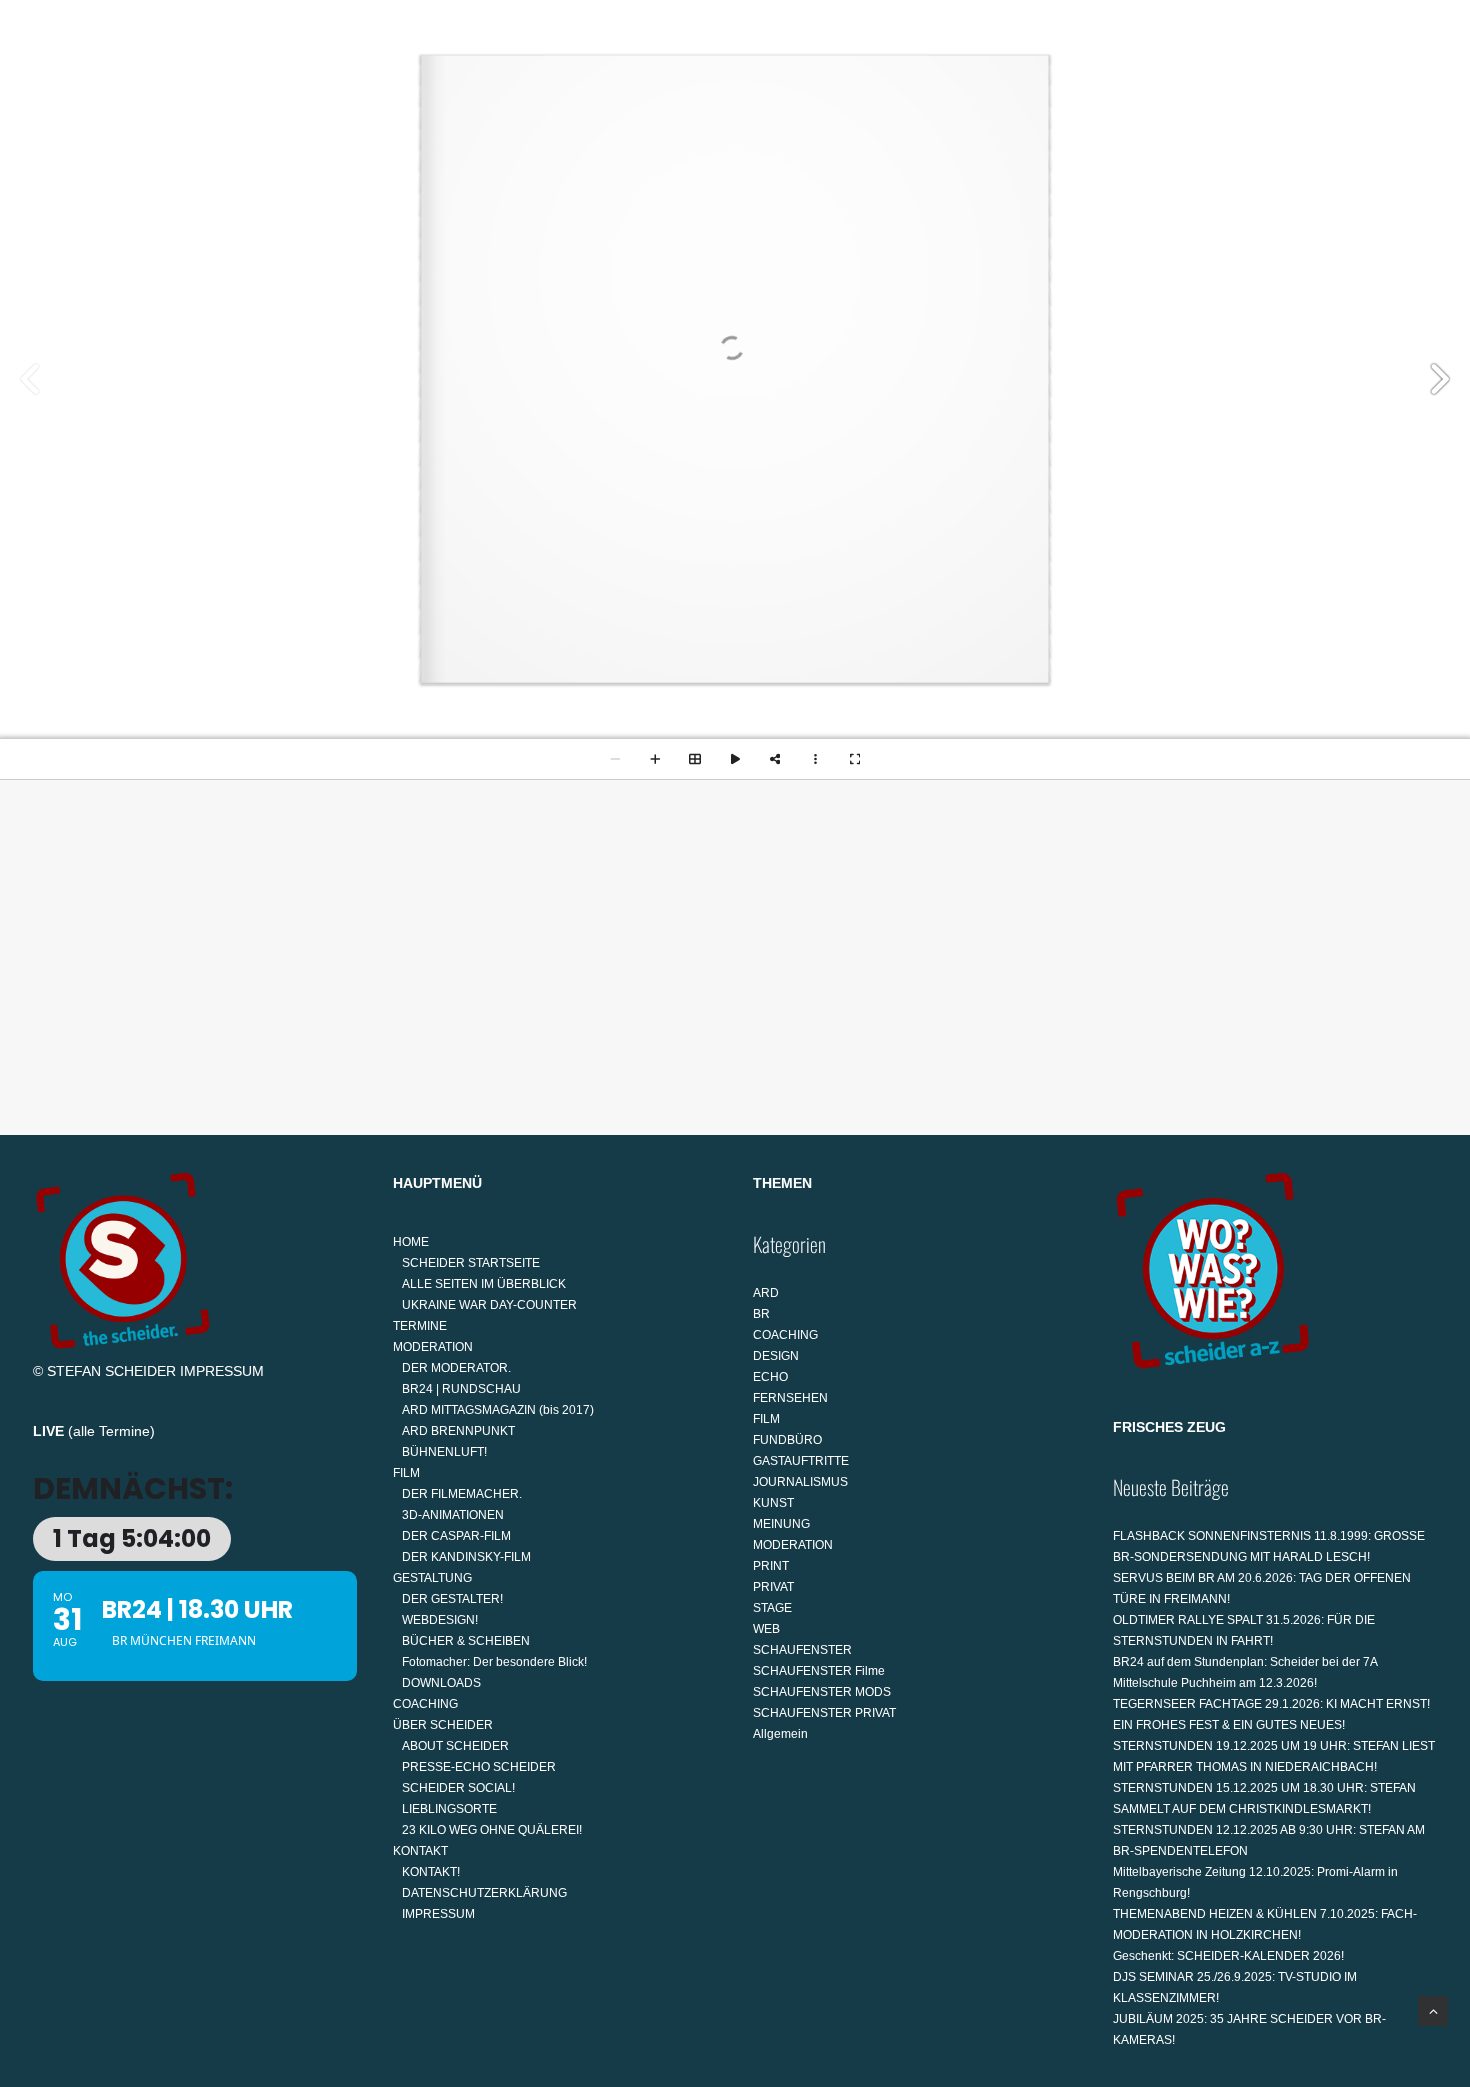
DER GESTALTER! (452, 1599)
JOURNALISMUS (800, 1482)
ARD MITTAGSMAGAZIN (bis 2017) (498, 1410)
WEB (766, 1629)
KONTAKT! (431, 1872)
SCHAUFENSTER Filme (819, 1671)
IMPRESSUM (222, 1371)
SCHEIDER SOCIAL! (458, 1788)
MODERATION (520, 106)
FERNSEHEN (790, 1398)
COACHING (869, 106)
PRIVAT (773, 1587)
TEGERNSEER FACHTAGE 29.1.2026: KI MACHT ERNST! (1271, 1704)
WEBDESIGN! (440, 1620)
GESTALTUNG (738, 106)
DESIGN (776, 1356)
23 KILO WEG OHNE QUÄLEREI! (492, 1830)
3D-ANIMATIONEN (453, 1515)
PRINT (771, 1566)
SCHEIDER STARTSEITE (471, 1263)
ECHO (770, 1377)
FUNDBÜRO (787, 1440)
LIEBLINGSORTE (449, 1809)
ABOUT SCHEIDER (455, 1746)
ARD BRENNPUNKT (458, 1431)
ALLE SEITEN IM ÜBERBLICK (484, 1284)
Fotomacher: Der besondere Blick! (494, 1662)
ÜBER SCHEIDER (992, 106)
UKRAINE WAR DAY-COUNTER (489, 1305)
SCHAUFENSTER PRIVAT (824, 1713)
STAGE (772, 1608)
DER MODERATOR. (456, 1368)
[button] (1428, 107)
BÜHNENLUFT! (444, 1452)
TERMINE (414, 106)
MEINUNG (781, 1524)
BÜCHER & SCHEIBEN (466, 1641)
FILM (629, 106)
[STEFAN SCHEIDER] (113, 107)
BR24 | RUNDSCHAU (461, 1389)
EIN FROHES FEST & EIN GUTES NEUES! (1229, 1725)
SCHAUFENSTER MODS (822, 1692)
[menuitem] (325, 107)
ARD (766, 1293)
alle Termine (111, 1431)
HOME (317, 106)
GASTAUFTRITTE (801, 1461)
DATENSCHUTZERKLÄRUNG (484, 1893)
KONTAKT (1124, 106)
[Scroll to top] (1433, 2010)
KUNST (773, 1503)
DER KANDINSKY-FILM (466, 1557)
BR (761, 1314)
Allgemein (780, 1734)
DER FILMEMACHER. (462, 1494)
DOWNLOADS (441, 1683)
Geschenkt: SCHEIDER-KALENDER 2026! (1228, 1956)
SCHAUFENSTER (802, 1650)
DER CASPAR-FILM (456, 1536)
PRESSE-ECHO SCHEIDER (479, 1767)
